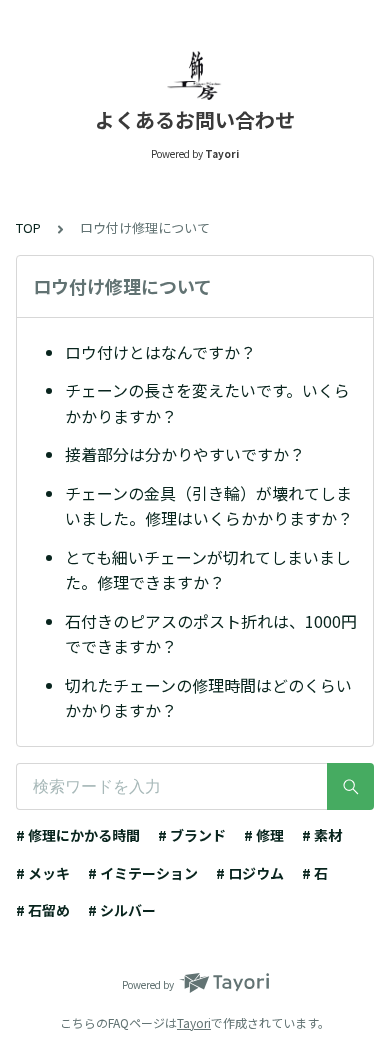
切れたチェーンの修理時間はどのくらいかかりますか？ (208, 698)
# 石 (315, 873)
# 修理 (264, 835)
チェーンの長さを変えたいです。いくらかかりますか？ (207, 403)
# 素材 (322, 835)
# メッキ (43, 873)
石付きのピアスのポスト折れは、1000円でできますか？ (211, 634)
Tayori (194, 1022)
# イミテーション (143, 873)
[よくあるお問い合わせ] (195, 75)
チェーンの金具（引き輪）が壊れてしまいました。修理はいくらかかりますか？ (209, 506)
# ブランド (192, 835)
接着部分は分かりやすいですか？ (185, 454)
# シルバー (122, 910)
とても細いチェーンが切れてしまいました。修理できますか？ (208, 570)
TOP (28, 227)
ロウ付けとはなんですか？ (160, 352)
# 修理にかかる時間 (78, 835)
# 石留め (43, 910)
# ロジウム (250, 873)
